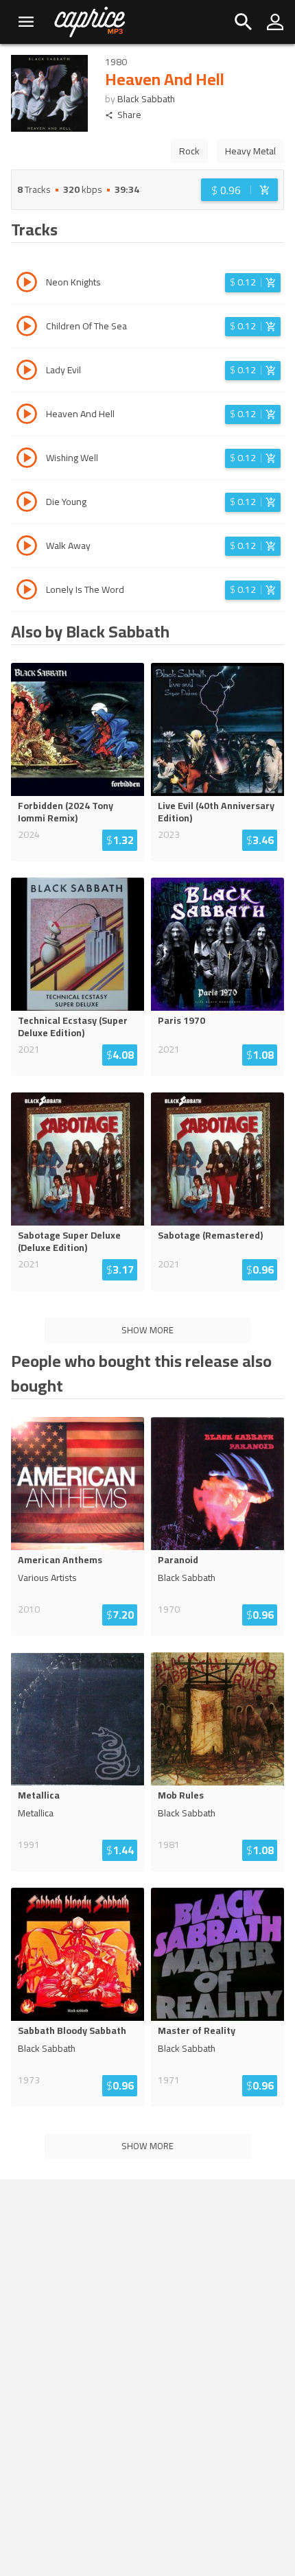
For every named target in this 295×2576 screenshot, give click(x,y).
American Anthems (60, 1560)
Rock (189, 151)
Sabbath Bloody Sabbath (72, 2030)
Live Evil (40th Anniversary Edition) (216, 812)
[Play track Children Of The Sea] (27, 328)
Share (129, 115)
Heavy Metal (250, 151)
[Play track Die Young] (27, 504)
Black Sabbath (146, 99)
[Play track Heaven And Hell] (27, 416)
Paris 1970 (181, 1020)
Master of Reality (197, 2030)
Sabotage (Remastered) (210, 1235)
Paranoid (178, 1560)
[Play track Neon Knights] (27, 284)
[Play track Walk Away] (27, 548)
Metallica (39, 1795)
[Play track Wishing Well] (27, 460)
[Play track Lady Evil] (27, 372)
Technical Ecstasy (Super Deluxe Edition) (73, 1027)
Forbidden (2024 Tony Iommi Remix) (66, 812)
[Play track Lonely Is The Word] (27, 592)
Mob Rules (181, 1795)
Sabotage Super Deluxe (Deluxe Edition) (69, 1241)
